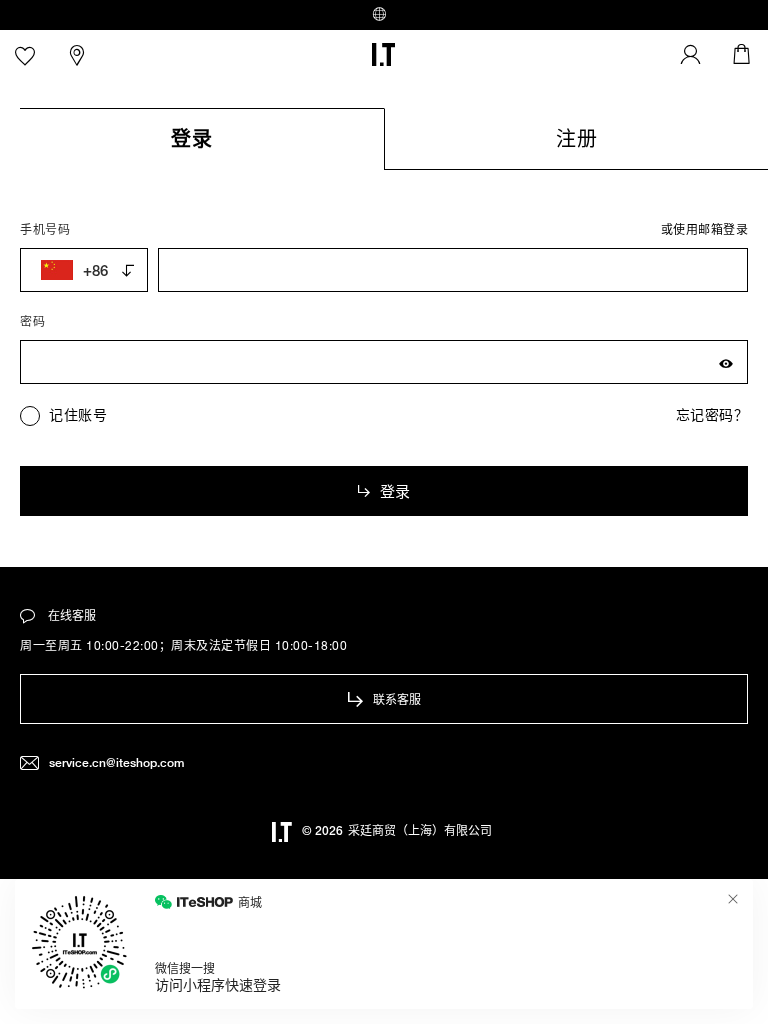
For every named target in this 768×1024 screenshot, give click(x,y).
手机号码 (45, 229)
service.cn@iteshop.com (116, 762)
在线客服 (70, 615)
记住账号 (78, 414)
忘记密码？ (712, 414)
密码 (32, 321)
